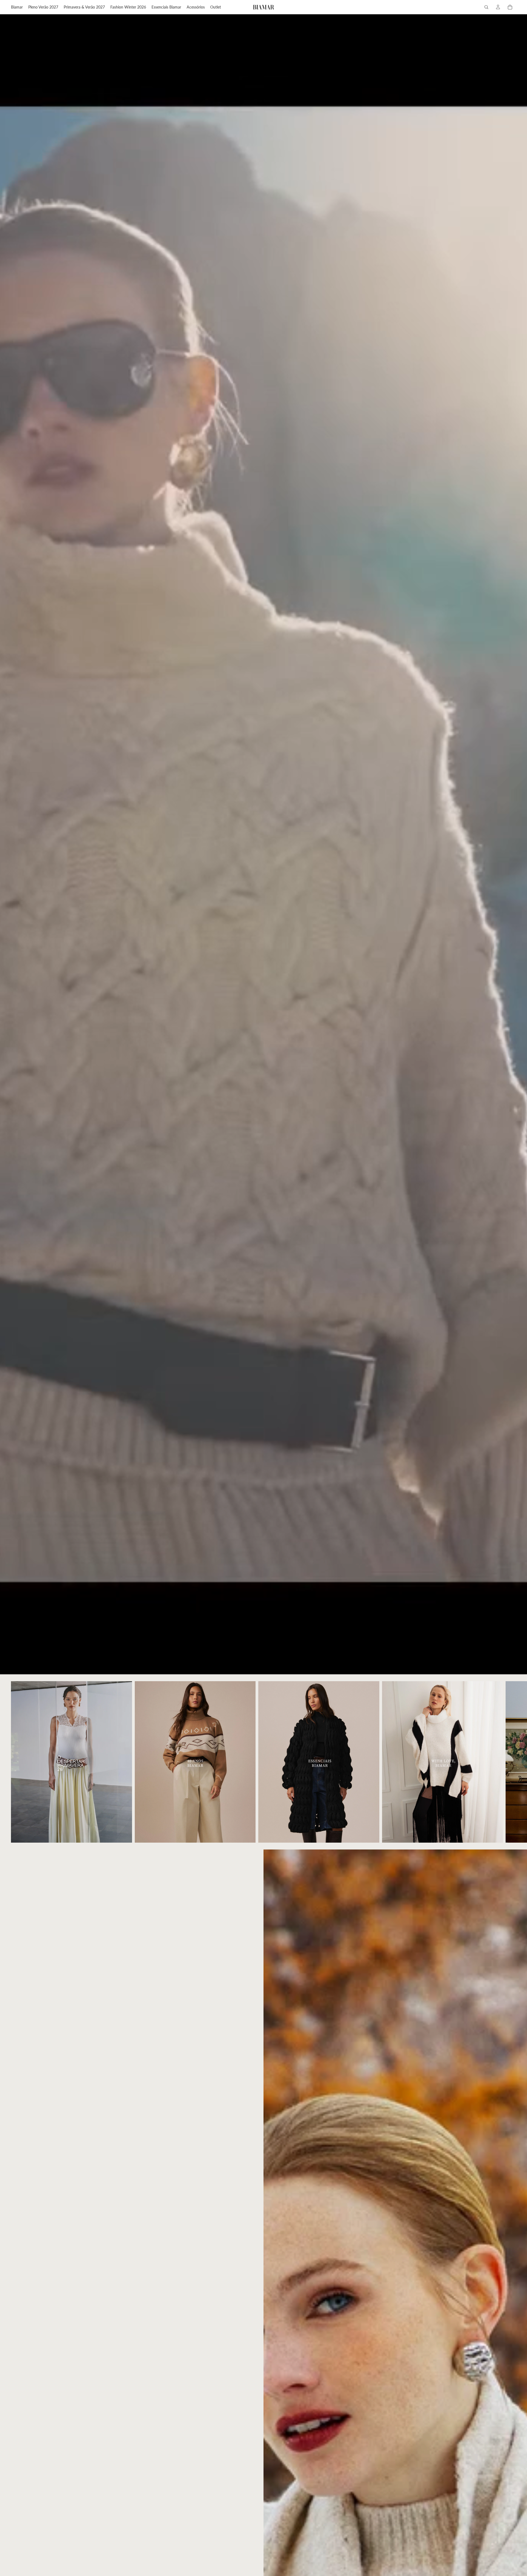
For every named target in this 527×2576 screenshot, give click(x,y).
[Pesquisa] (486, 7)
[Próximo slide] (510, 1762)
